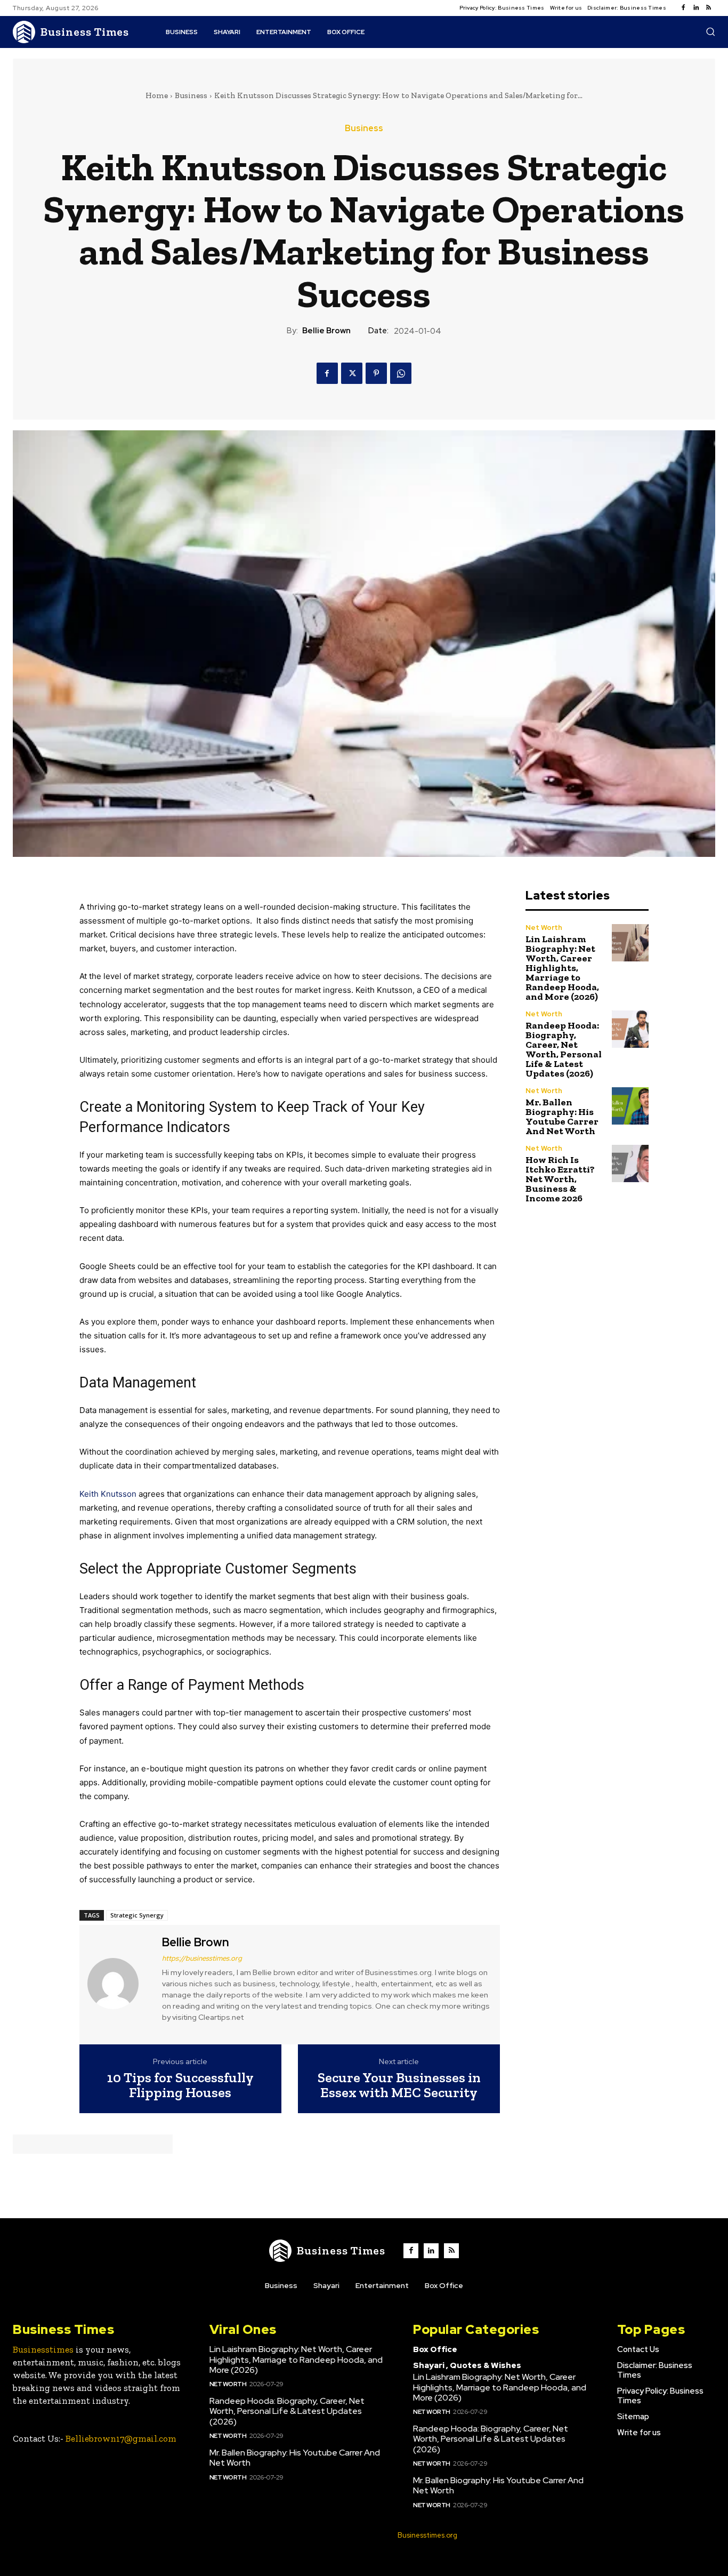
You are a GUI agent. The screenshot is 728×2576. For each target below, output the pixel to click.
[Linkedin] (696, 8)
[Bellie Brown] (119, 1983)
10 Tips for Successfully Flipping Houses (180, 2085)
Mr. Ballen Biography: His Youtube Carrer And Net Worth (562, 1117)
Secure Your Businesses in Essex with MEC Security (399, 2085)
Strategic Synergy (137, 1915)
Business (191, 95)
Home (157, 95)
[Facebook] (683, 8)
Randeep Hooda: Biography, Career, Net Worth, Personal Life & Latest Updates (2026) (564, 1049)
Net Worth (544, 928)
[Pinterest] (376, 373)
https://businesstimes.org (202, 1958)
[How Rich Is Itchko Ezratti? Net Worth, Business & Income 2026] (630, 1163)
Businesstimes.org (427, 2535)
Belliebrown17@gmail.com (121, 2438)
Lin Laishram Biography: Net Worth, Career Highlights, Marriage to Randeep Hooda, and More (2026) (562, 968)
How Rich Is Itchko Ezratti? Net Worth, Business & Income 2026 (560, 1179)
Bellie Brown (326, 331)
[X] (352, 373)
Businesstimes (43, 2349)
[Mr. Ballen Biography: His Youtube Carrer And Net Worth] (630, 1106)
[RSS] (709, 8)
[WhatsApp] (401, 373)
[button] (710, 31)
